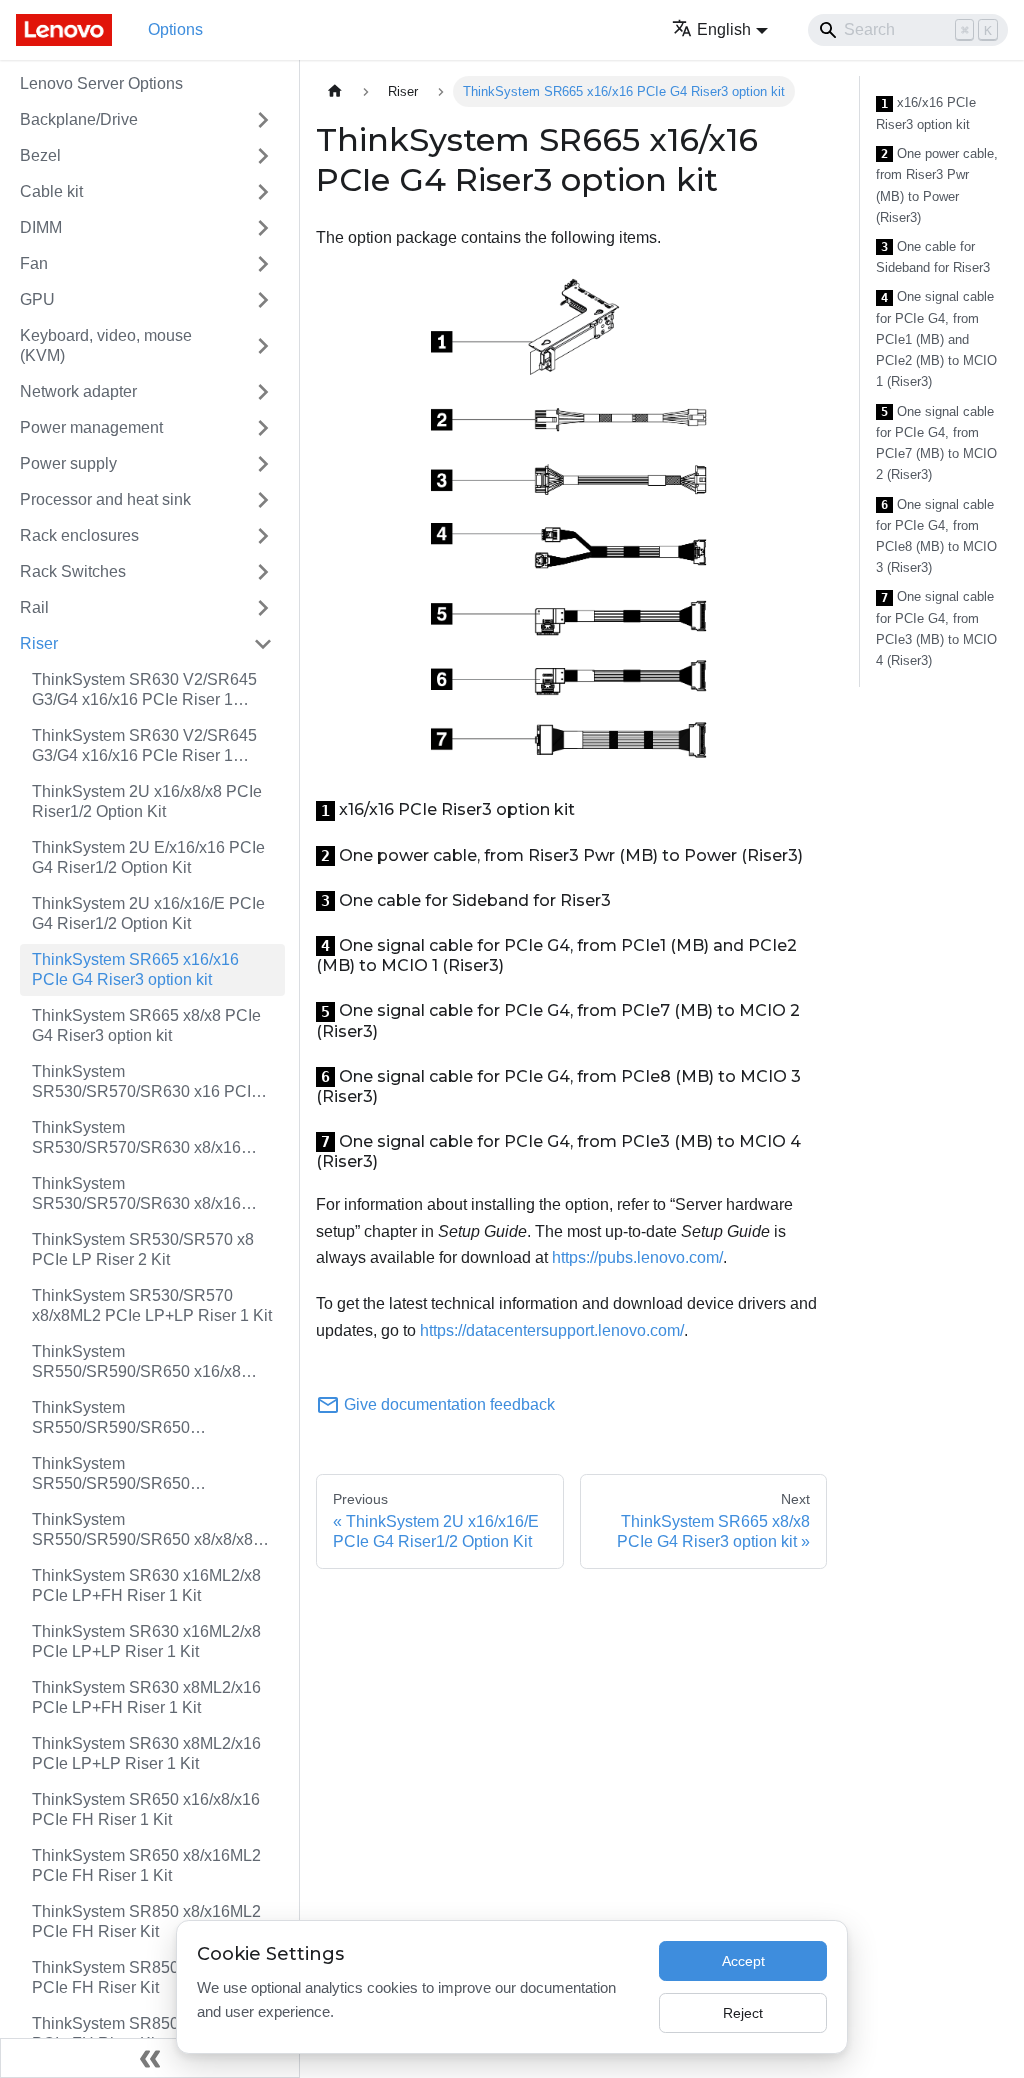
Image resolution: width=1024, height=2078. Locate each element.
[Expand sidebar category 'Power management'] (263, 428)
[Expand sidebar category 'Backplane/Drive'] (263, 120)
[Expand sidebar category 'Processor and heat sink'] (263, 500)
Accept (743, 1961)
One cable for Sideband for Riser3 (933, 257)
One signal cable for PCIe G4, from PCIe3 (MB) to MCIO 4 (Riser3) (936, 628)
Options (175, 29)
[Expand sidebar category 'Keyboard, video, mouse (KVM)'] (263, 346)
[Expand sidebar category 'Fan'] (263, 264)
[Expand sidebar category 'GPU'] (263, 300)
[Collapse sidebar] (150, 2058)
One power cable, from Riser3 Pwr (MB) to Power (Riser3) (937, 185)
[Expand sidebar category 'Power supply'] (263, 464)
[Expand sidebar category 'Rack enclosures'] (263, 536)
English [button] (724, 29)
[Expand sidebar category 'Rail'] (263, 608)
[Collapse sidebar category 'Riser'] (263, 644)
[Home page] (335, 91)
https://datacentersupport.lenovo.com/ (552, 1330)
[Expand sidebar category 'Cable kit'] (263, 192)
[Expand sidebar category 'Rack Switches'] (263, 572)
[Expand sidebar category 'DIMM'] (263, 228)
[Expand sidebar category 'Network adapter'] (263, 392)
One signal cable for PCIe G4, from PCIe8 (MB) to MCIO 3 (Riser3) (936, 536)
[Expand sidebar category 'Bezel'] (263, 156)
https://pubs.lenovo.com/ (637, 1257)
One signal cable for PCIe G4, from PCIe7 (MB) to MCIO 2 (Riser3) (936, 443)
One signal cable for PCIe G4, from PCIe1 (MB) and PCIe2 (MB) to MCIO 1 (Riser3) (936, 339)
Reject (743, 2013)
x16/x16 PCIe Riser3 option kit (926, 113)
